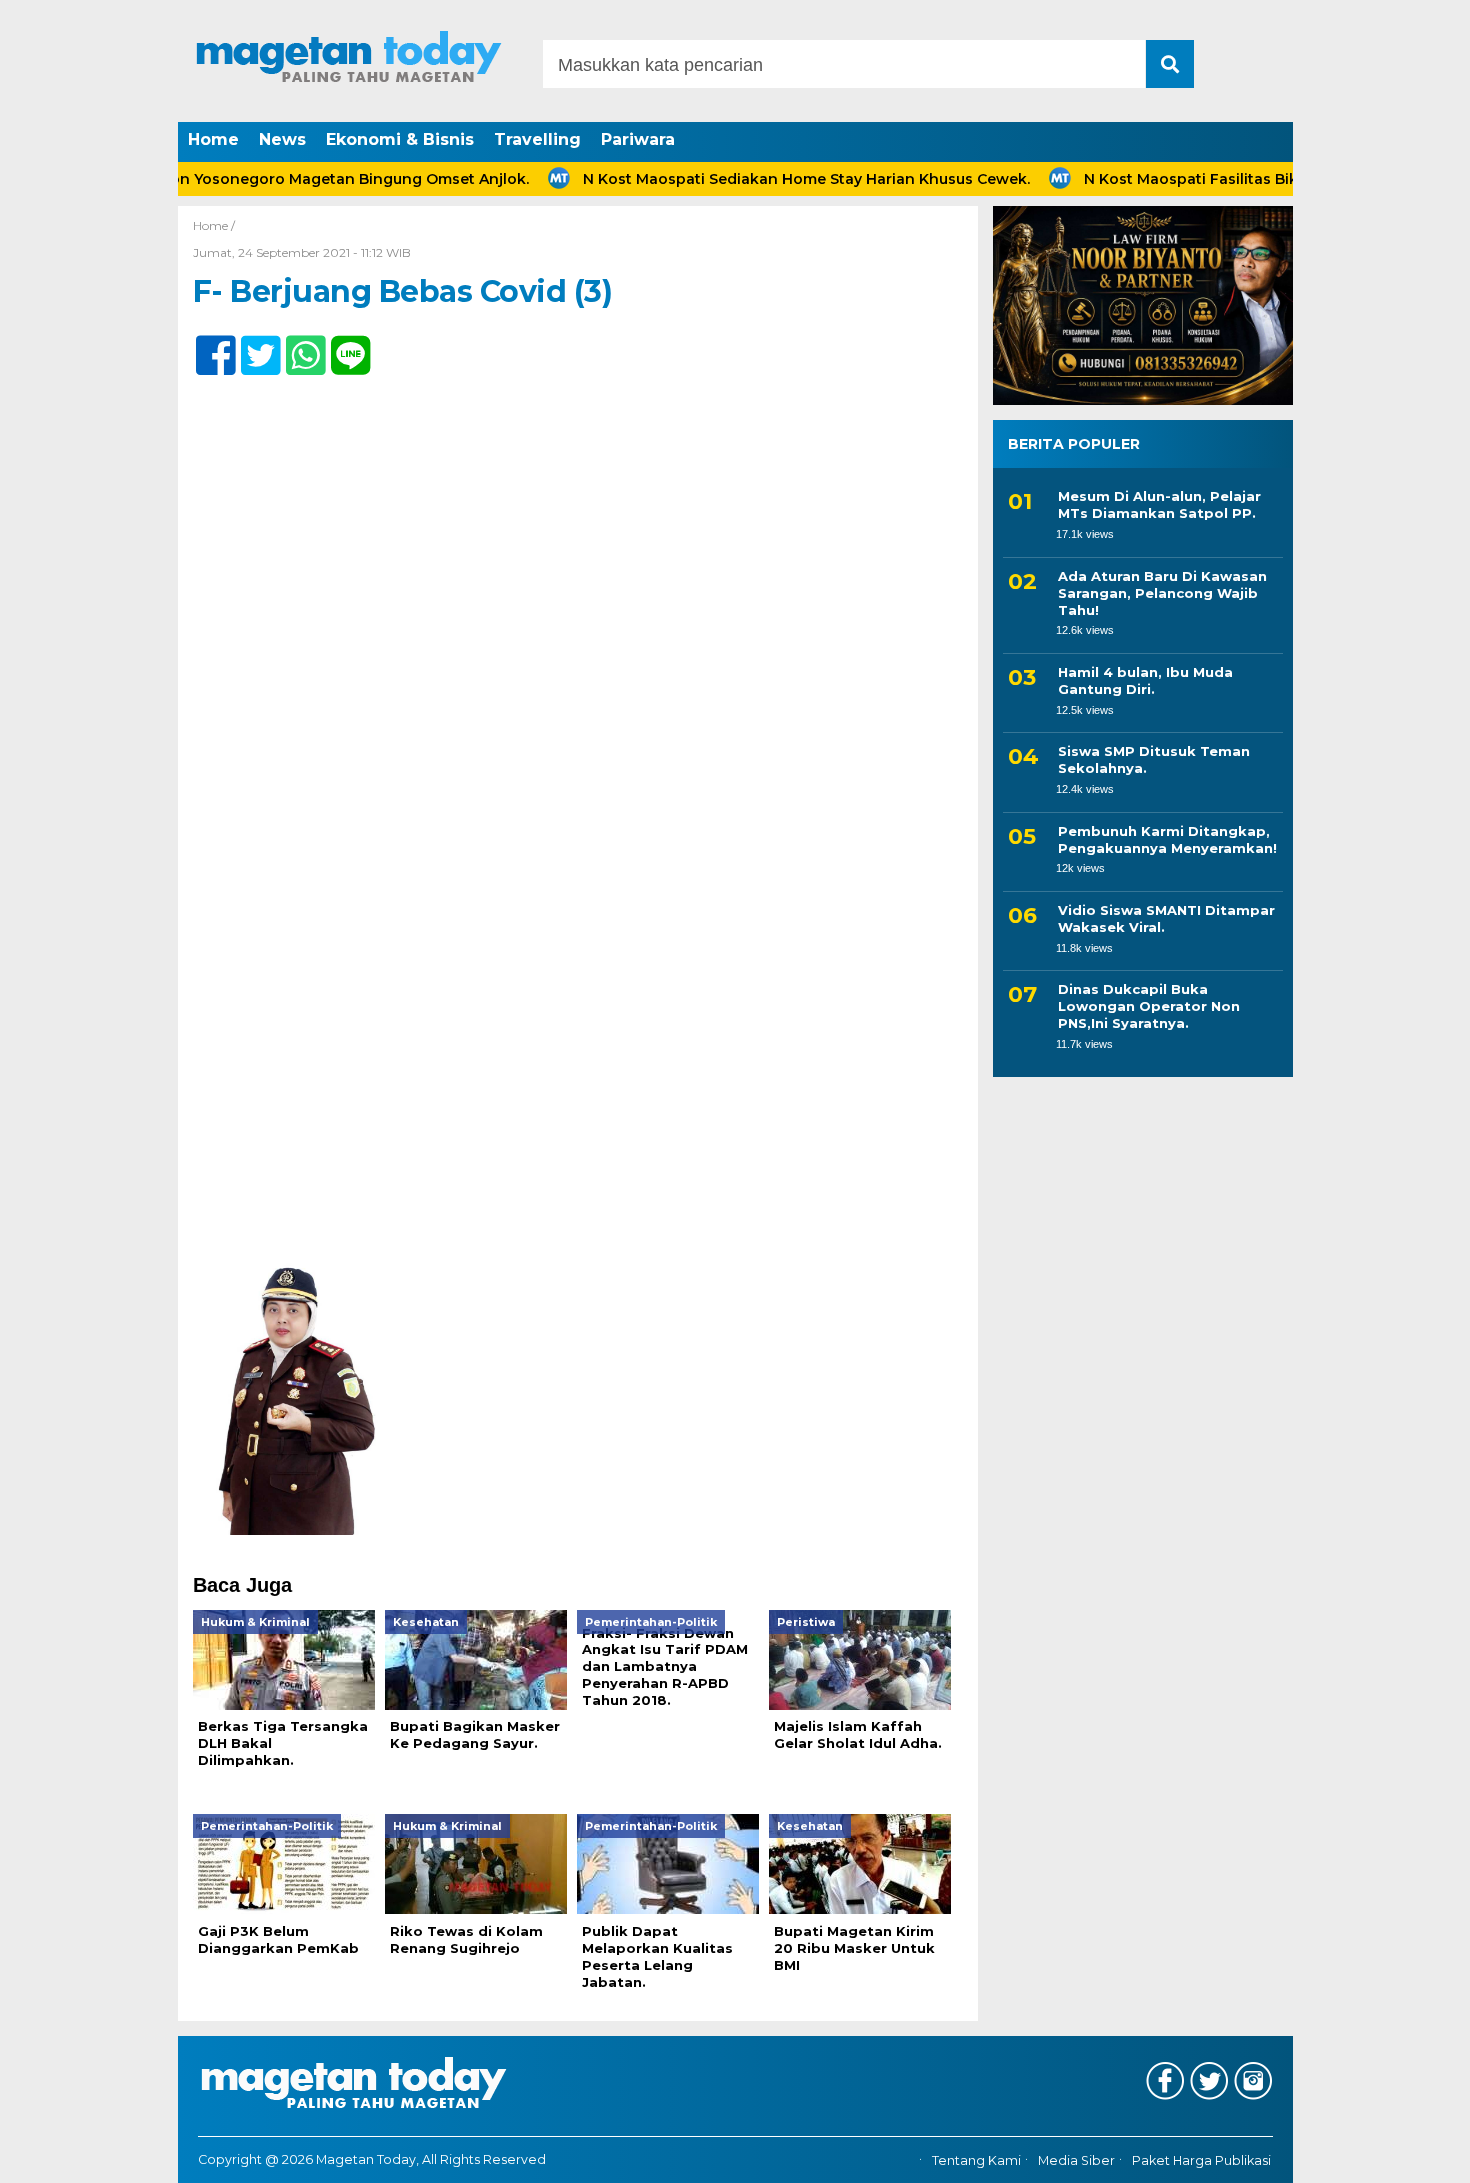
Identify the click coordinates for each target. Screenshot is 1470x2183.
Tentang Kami (976, 2160)
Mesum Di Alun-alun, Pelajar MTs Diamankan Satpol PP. (1159, 504)
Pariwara (638, 139)
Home (213, 139)
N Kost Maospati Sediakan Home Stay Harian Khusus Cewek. (756, 179)
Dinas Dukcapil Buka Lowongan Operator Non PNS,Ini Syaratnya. (1149, 1006)
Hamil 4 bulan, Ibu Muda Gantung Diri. (1145, 680)
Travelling (537, 139)
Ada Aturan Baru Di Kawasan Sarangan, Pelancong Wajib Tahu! (1162, 593)
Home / (214, 225)
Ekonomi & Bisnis (400, 139)
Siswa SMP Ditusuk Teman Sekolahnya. (1154, 759)
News (282, 139)
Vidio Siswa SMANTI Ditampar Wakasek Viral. (1166, 918)
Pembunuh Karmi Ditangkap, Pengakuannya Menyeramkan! (1167, 838)
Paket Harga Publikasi (1201, 2160)
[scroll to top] (1404, 2154)
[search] (1170, 64)
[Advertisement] (578, 1087)
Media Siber (1076, 2160)
